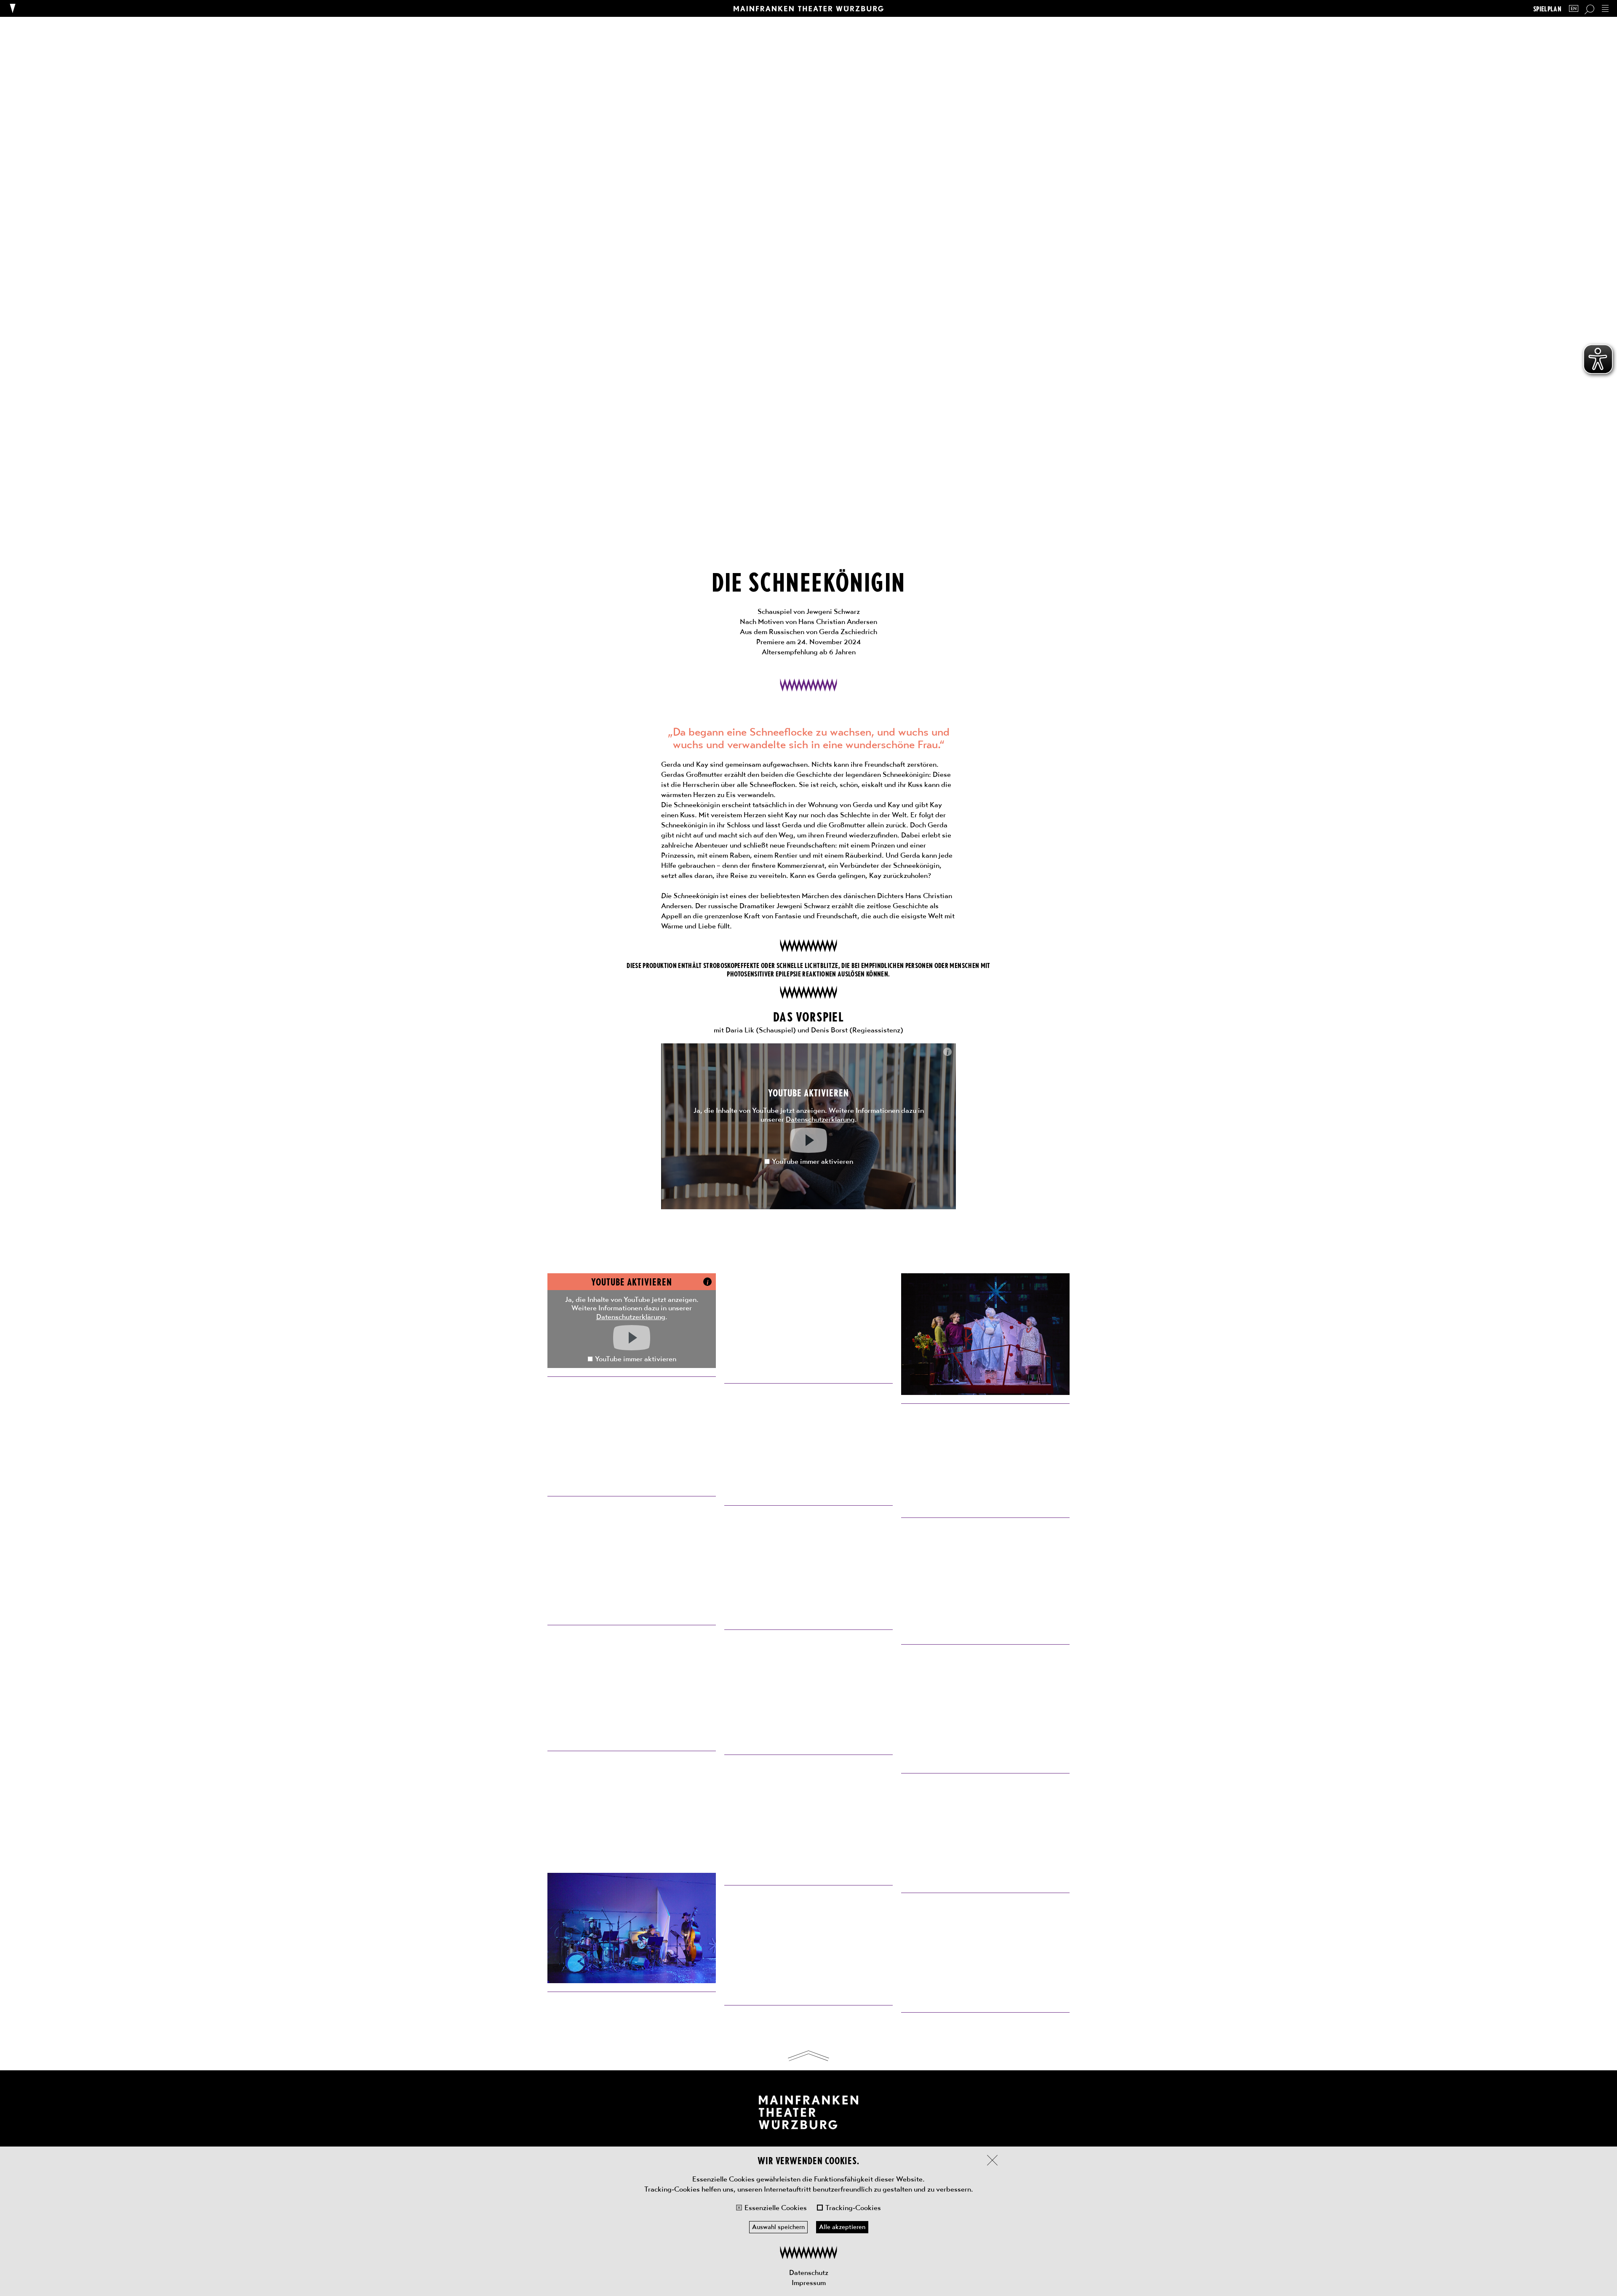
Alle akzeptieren (842, 2227)
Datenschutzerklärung (820, 1119)
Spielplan (1547, 9)
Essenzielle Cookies (776, 2208)
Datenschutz (809, 2272)
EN (1574, 9)
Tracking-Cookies (853, 2208)
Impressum (809, 2283)
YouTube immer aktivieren (813, 1161)
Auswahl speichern (778, 2227)
